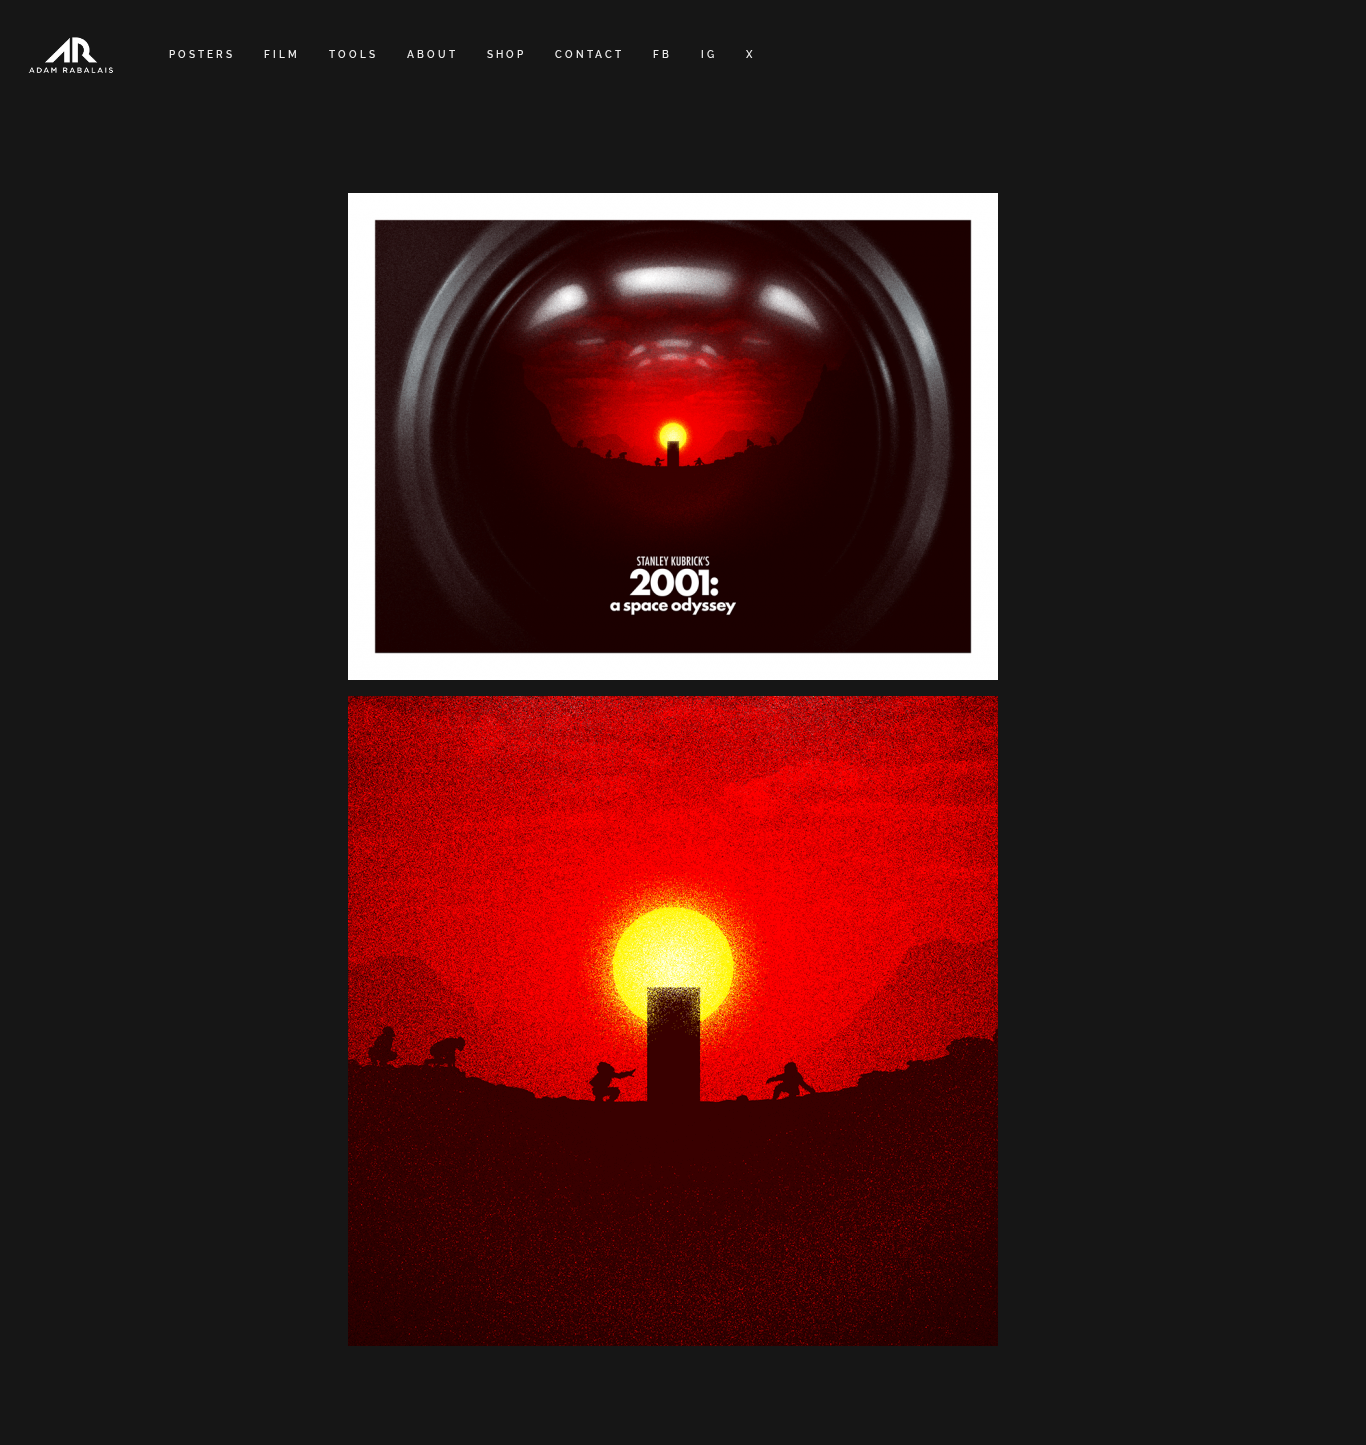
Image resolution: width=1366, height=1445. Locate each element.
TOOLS (353, 54)
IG (709, 54)
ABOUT (432, 54)
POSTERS (202, 54)
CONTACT (589, 54)
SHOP (506, 54)
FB (662, 54)
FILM (282, 54)
